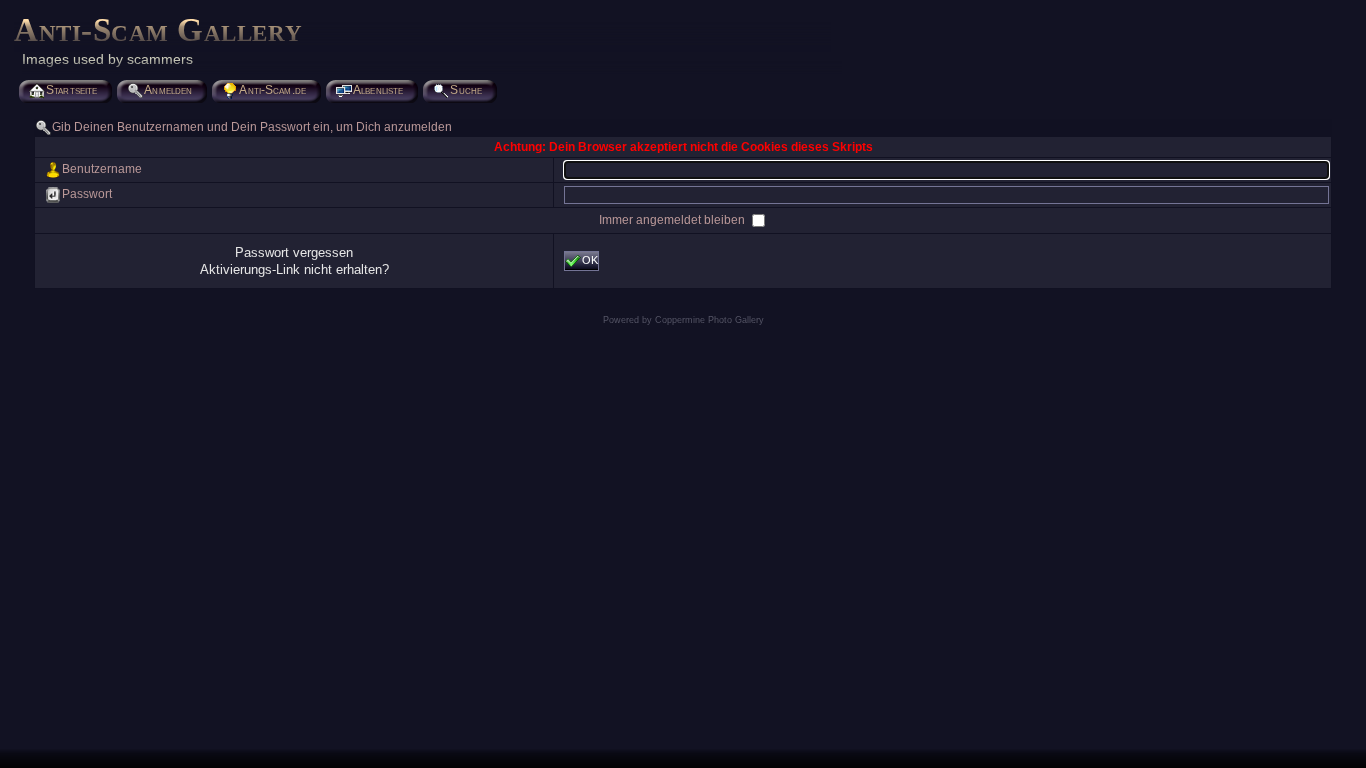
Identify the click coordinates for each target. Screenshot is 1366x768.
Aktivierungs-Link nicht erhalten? (294, 269)
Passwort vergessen (294, 252)
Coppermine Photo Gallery (709, 320)
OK (590, 260)
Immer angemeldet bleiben (673, 220)
